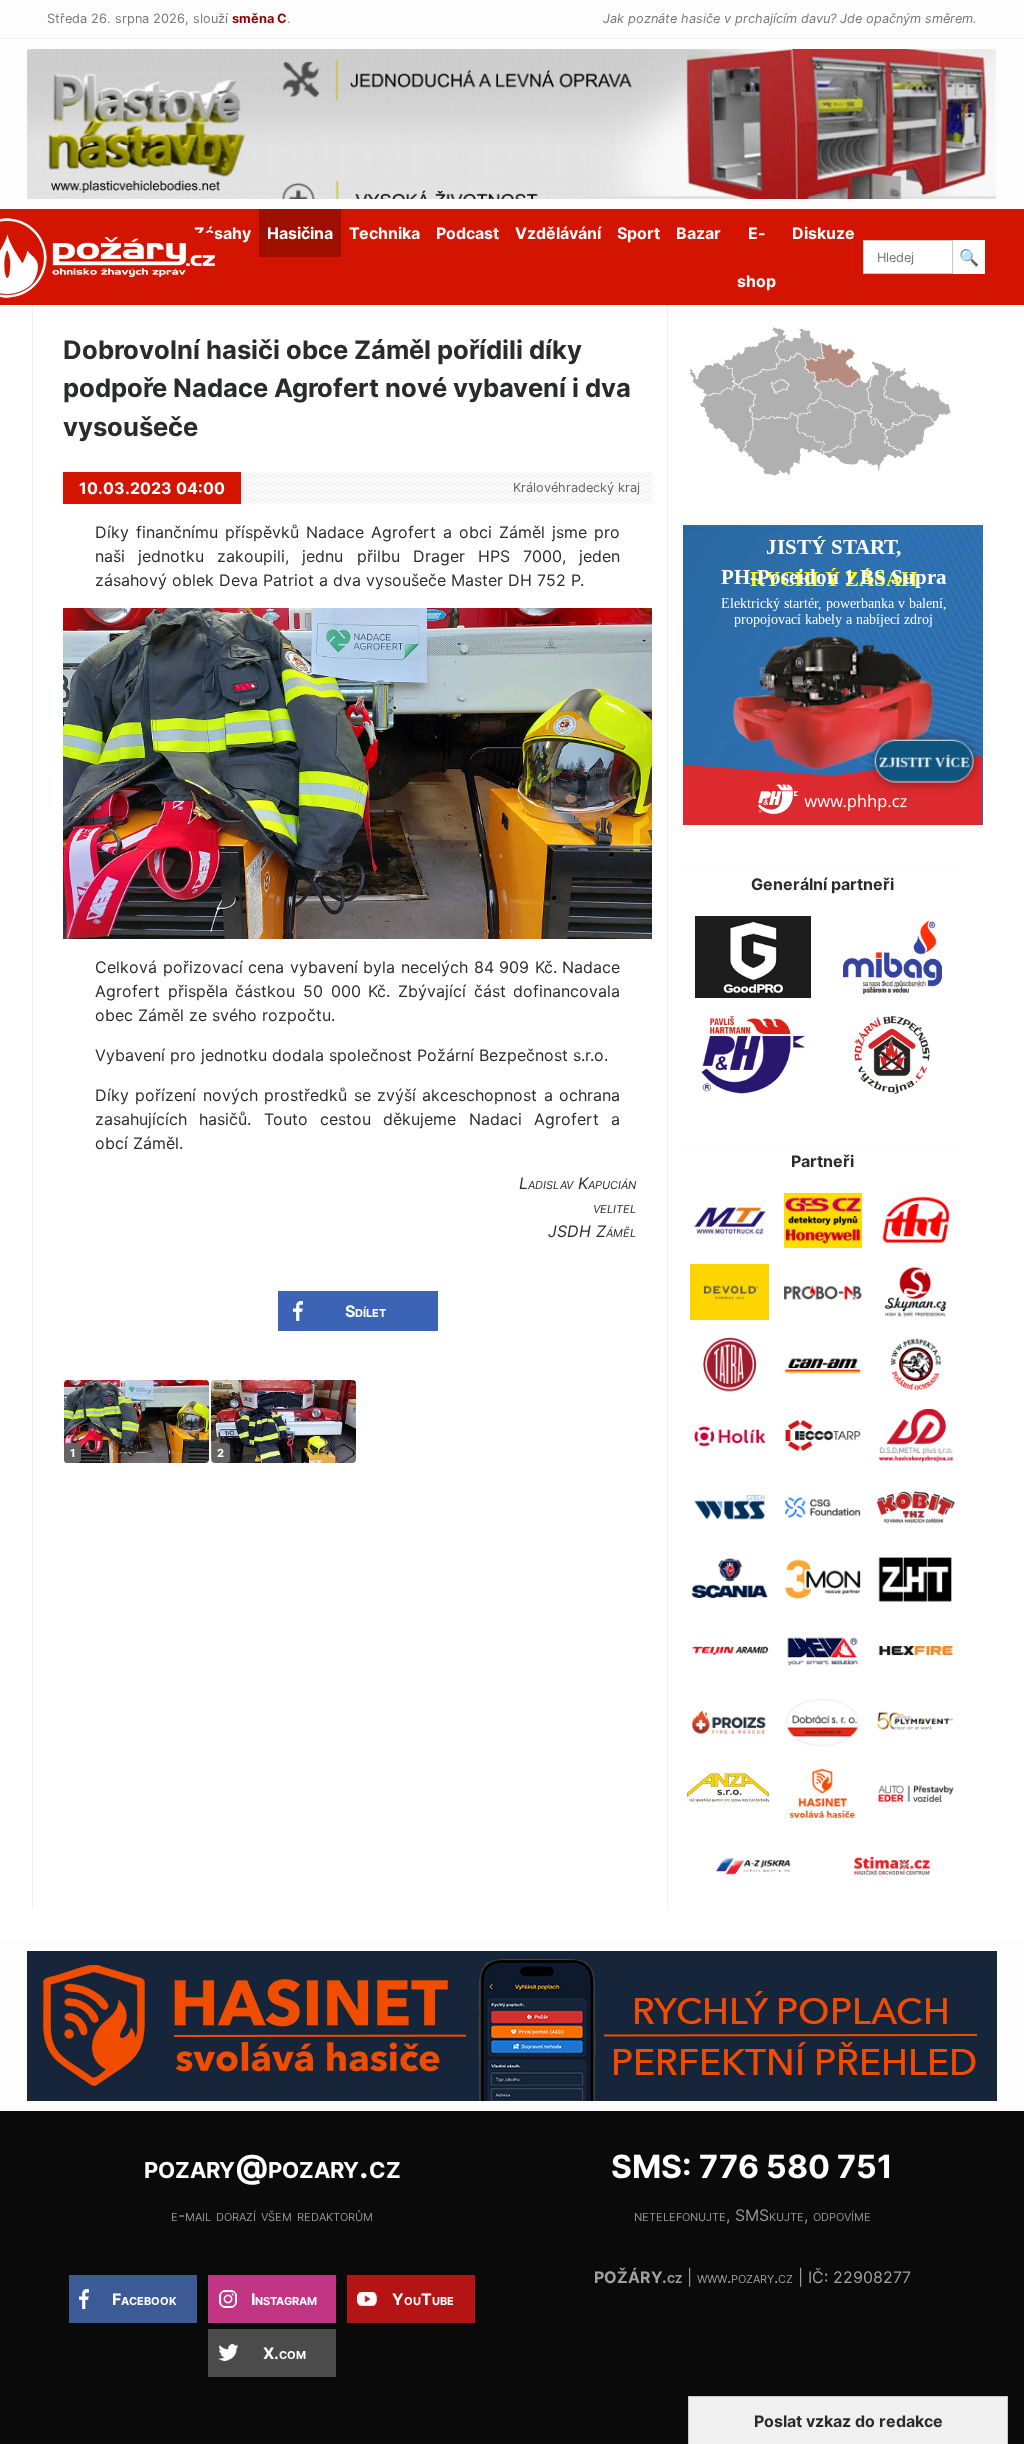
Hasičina (300, 233)
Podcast (467, 233)
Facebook (144, 2299)
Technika (384, 233)
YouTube (423, 2299)
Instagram (284, 2299)
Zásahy (222, 233)
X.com (284, 2353)
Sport (638, 233)
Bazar (698, 233)
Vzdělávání (558, 233)
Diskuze (823, 233)
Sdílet (365, 1311)
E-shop (756, 257)
